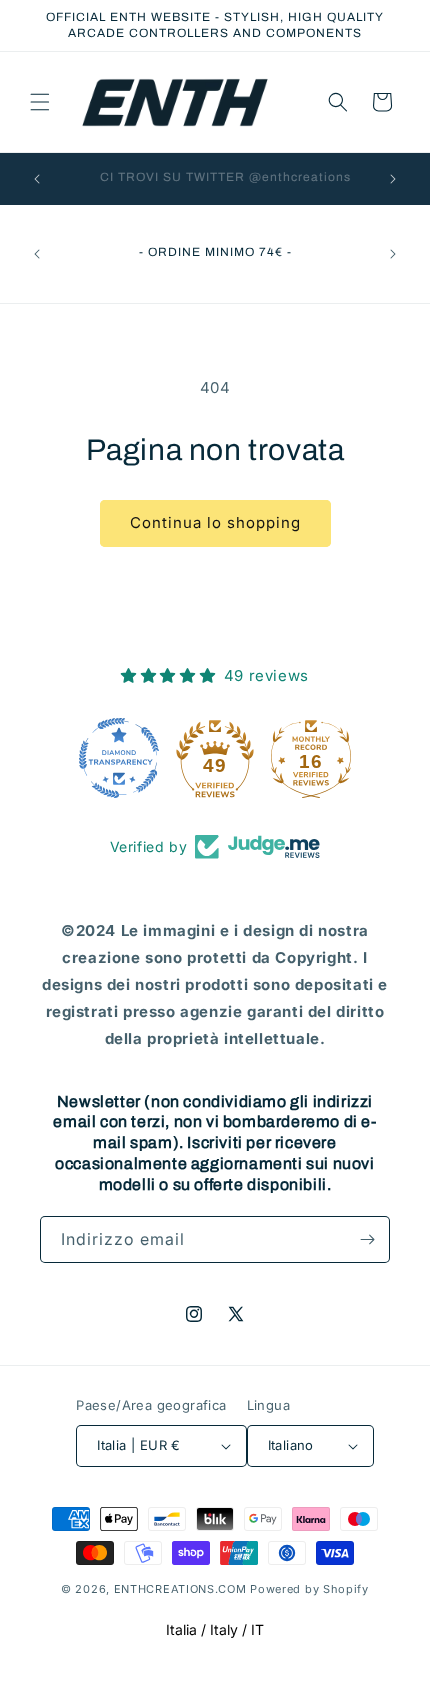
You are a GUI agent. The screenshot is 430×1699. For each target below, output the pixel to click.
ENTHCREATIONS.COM (180, 1589)
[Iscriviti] (367, 1239)
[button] (40, 102)
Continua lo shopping (215, 522)
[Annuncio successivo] (393, 179)
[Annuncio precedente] (37, 179)
